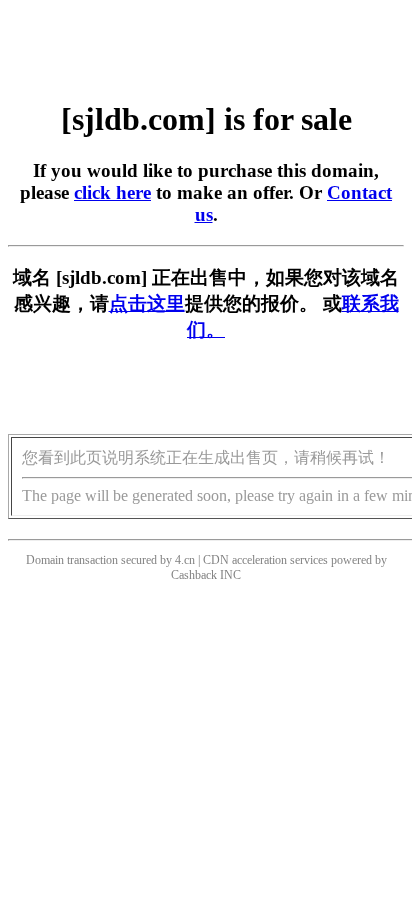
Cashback (194, 575)
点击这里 (147, 303)
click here (112, 192)
